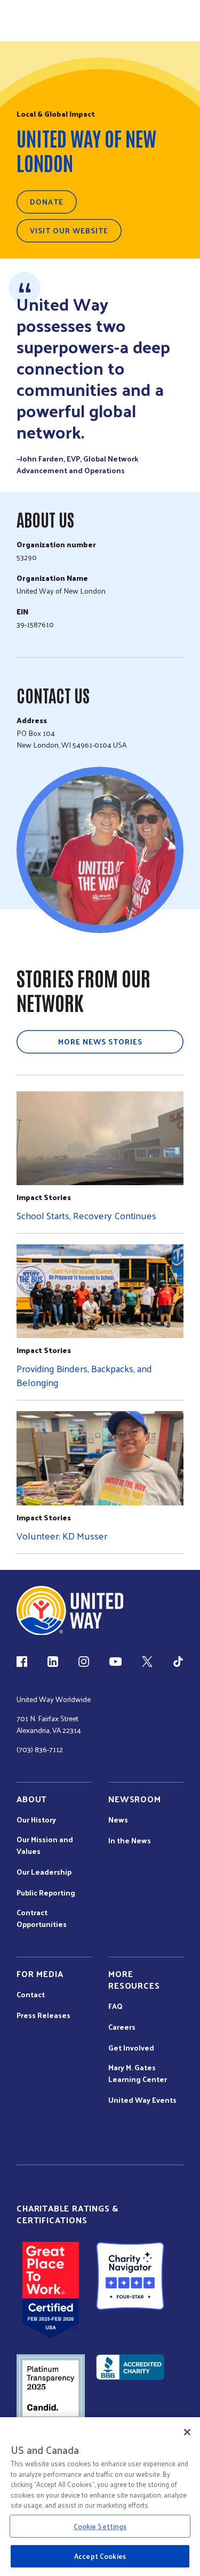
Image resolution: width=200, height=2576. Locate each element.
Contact (31, 1995)
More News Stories (100, 1042)
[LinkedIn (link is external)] (53, 1662)
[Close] (187, 2432)
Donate (47, 202)
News (118, 1820)
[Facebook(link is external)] (22, 1662)
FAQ (115, 2006)
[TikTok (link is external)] (178, 1662)
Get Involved (131, 2048)
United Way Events (142, 2100)
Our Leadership (44, 1872)
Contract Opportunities (42, 1918)
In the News (130, 1841)
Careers (122, 2027)
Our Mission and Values (45, 1845)
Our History (36, 1820)
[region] (100, 2497)
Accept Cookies (100, 2556)
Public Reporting (46, 1893)
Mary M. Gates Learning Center (138, 2073)
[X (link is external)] (147, 1662)
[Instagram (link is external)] (84, 1662)
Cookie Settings (100, 2526)
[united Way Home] (70, 1611)
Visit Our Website (69, 230)
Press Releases (43, 2015)
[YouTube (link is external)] (115, 1662)
